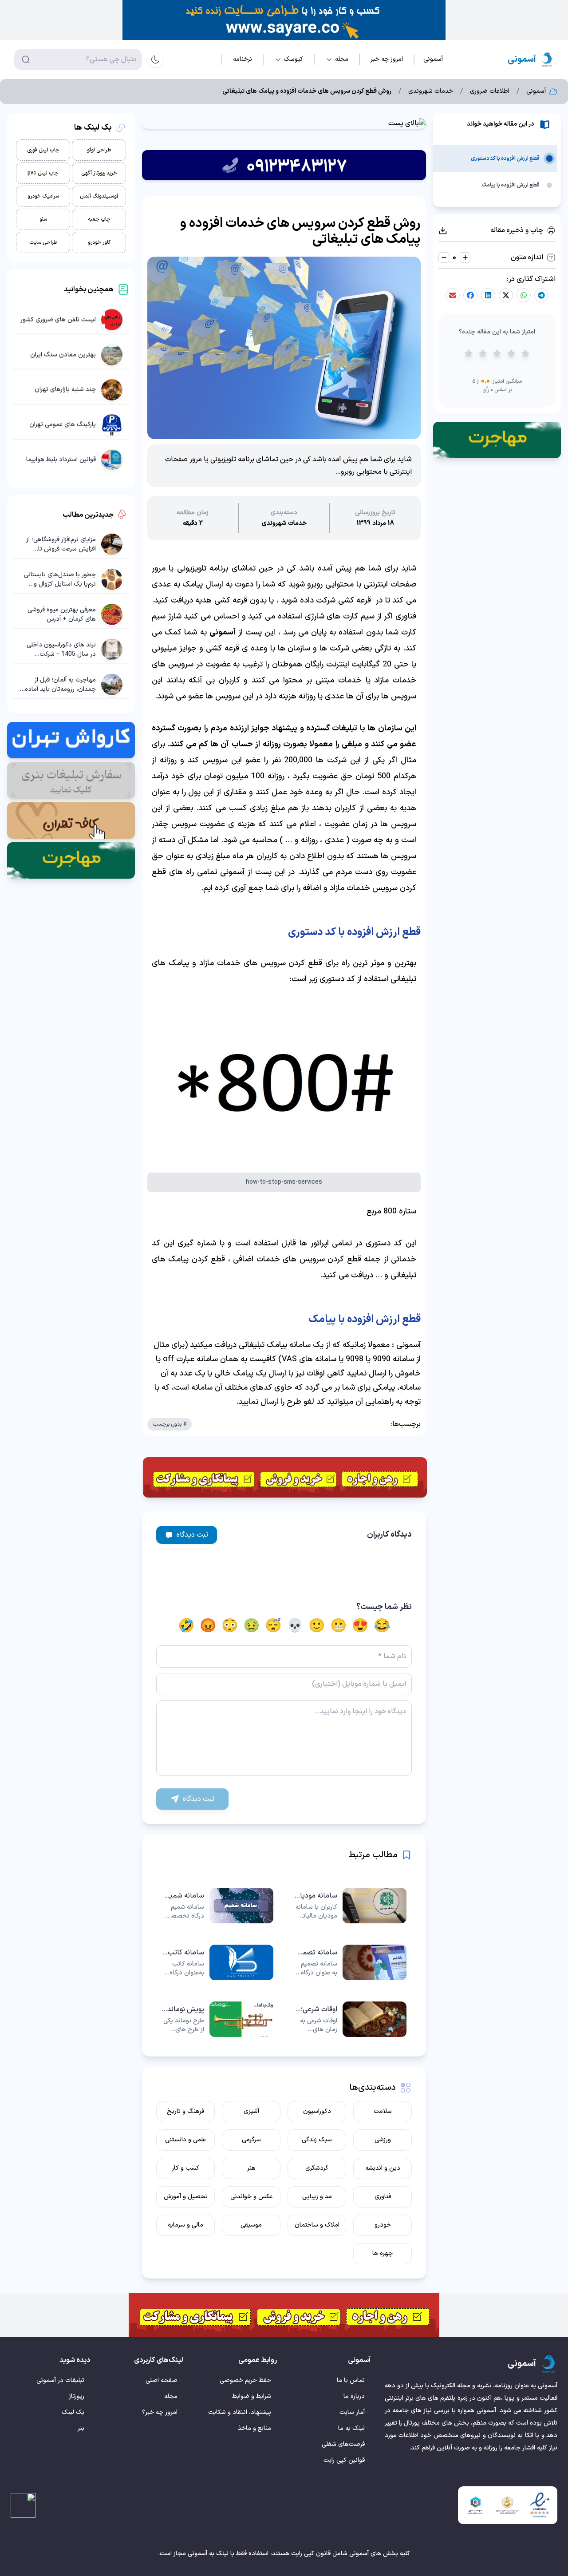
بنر (81, 2428)
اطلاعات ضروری (490, 91)
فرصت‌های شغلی (343, 2444)
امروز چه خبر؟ (160, 2412)
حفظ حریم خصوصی (245, 2380)
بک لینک (73, 2412)
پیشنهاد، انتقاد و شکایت (240, 2412)
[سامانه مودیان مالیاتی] (351, 1906)
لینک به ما (351, 2428)
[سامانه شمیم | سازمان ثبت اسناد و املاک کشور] (217, 1906)
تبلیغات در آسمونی (60, 2380)
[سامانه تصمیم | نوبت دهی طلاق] (351, 1962)
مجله (171, 2396)
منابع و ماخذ (254, 2428)
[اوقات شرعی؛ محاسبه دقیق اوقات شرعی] (351, 2019)
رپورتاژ (77, 2396)
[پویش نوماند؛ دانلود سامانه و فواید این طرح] (217, 2019)
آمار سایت (352, 2412)
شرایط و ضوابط (252, 2396)
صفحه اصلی (162, 2380)
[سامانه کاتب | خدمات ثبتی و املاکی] (217, 1962)
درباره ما (354, 2396)
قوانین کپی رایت (344, 2460)
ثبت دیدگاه (192, 1535)
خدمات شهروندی (431, 91)
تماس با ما (351, 2380)
